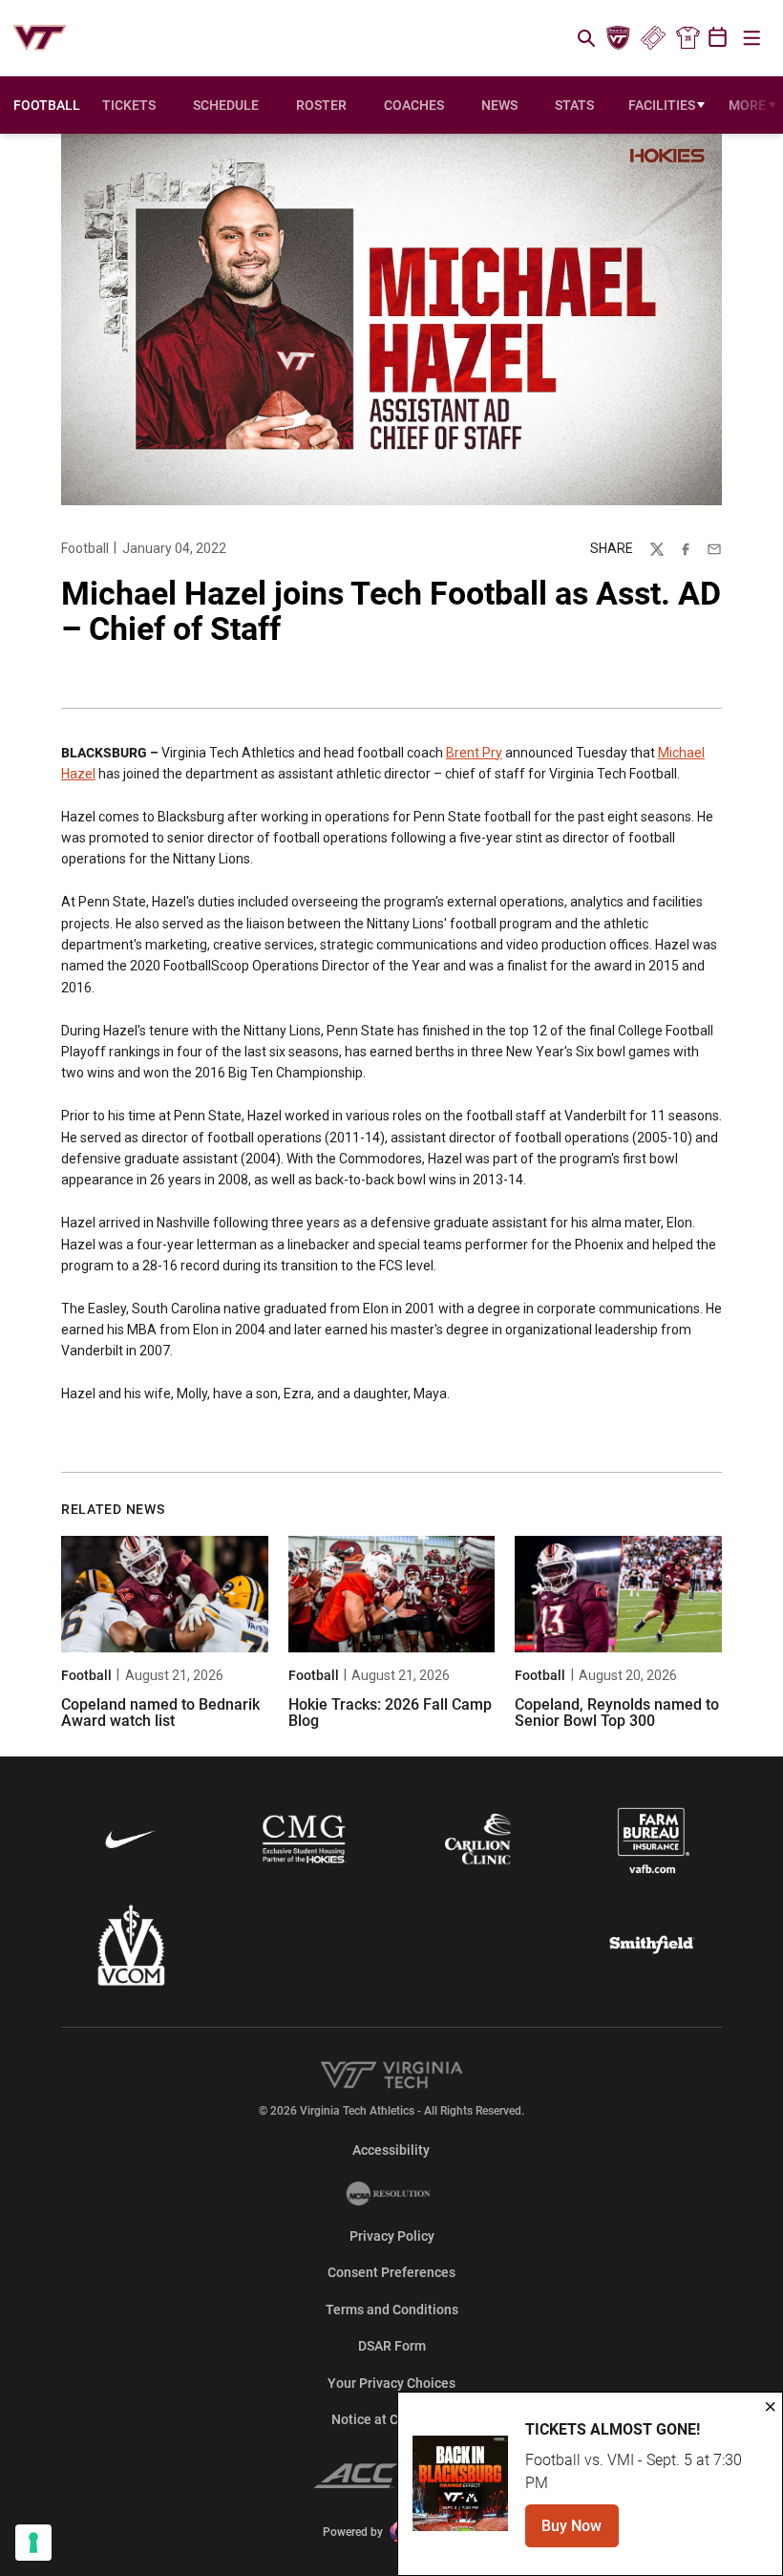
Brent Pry (474, 753)
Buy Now (580, 2532)
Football (85, 548)
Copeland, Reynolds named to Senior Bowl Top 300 (617, 1713)
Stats (574, 105)
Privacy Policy (392, 2236)
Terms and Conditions (392, 2310)
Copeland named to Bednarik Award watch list (160, 1713)
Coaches (414, 105)
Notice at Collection (391, 2419)
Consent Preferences (391, 2272)
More (747, 105)
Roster (321, 105)
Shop (688, 38)
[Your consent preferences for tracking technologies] (33, 2543)
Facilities (662, 105)
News (499, 105)
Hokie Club (619, 38)
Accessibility (391, 2150)
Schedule (226, 105)
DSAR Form (392, 2346)
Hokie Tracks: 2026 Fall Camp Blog (390, 1713)
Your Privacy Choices (391, 2383)
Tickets (653, 38)
